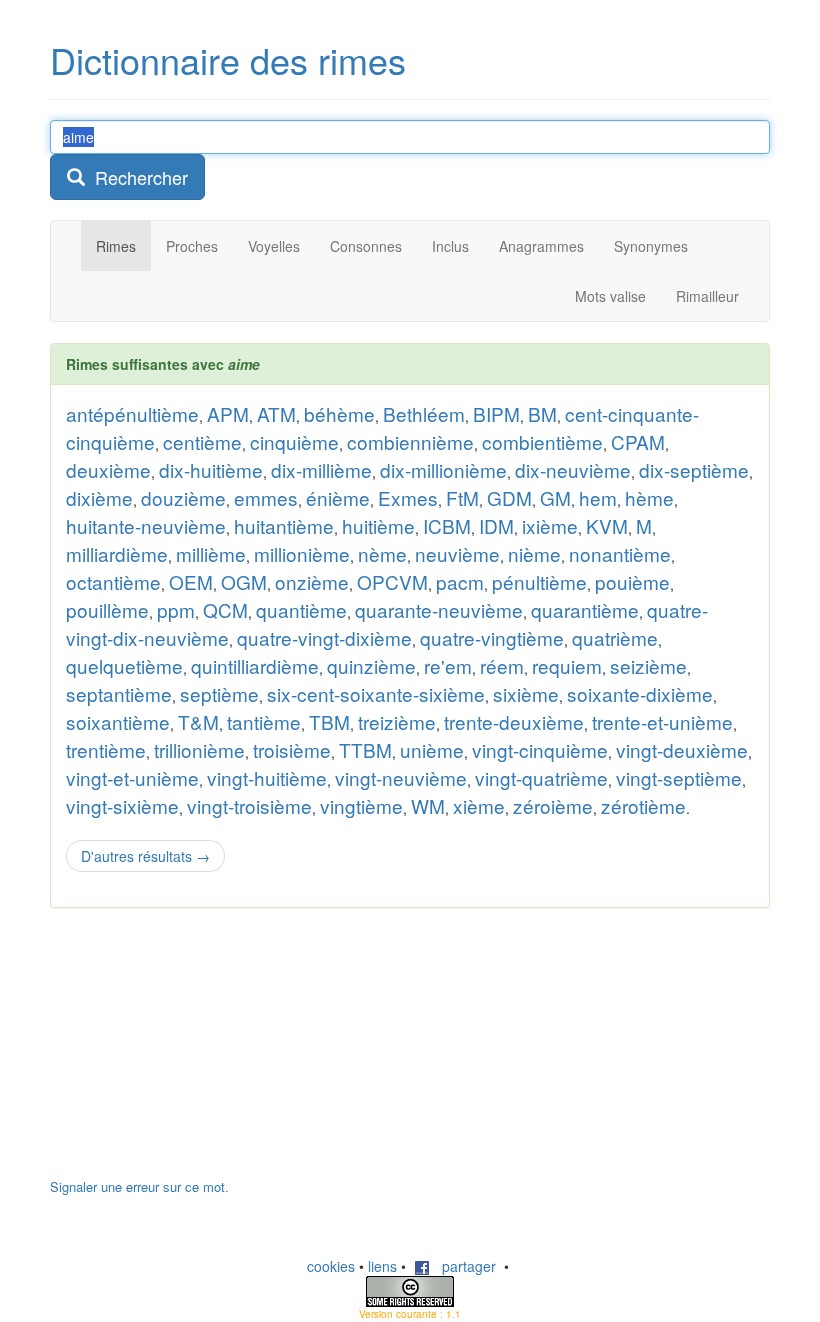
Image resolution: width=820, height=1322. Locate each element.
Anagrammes (541, 246)
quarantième (585, 609)
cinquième (294, 441)
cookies (331, 1266)
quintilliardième (255, 665)
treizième (397, 721)
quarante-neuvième (439, 609)
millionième (302, 553)
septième (219, 693)
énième (338, 497)
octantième (113, 581)
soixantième (118, 721)
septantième (119, 693)
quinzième (371, 665)
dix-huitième (211, 469)
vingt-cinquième (540, 749)
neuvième (457, 553)
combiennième (410, 441)
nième (534, 553)
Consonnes (366, 246)
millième (211, 553)
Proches (192, 246)
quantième (301, 609)
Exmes (408, 497)
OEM (191, 581)
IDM (496, 525)
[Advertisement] (200, 1053)
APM (228, 413)
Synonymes (651, 246)
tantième (264, 721)
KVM (607, 525)
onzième (312, 581)
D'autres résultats (145, 856)
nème (382, 553)
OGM (244, 581)
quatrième (615, 637)
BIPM (496, 413)
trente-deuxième (514, 721)
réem (502, 665)
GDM (509, 497)
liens (382, 1266)
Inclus (450, 246)
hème (649, 497)
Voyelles (274, 246)
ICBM (447, 525)
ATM (276, 413)
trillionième (199, 749)
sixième (526, 693)
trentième (106, 749)
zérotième (643, 805)
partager (463, 1266)
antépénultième (132, 413)
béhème (339, 413)
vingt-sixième (122, 805)
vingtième (361, 805)
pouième (632, 581)
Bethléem (424, 413)
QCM (225, 609)
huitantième (284, 525)
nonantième (620, 553)
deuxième (108, 469)
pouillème (107, 609)
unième (432, 749)
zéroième (553, 805)
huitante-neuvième (146, 525)
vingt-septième (679, 777)
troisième (292, 749)
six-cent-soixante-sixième (376, 693)
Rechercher (136, 177)
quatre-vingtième (492, 637)
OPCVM (392, 581)
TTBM (365, 749)
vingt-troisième (249, 805)
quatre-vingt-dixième (324, 637)
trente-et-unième (662, 721)
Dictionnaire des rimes (228, 59)
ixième (550, 525)
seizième (648, 665)
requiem (567, 665)
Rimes (116, 246)
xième (479, 805)
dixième (99, 497)
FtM (462, 497)
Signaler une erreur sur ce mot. (139, 1186)
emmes (266, 497)
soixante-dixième (640, 693)
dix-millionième (443, 469)
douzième (183, 497)
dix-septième (694, 469)
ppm (176, 609)
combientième (542, 441)
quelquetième (124, 665)
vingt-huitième (267, 777)
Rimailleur (707, 296)
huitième (378, 525)
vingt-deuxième (682, 749)
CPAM (638, 441)
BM (542, 413)
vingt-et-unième (132, 777)
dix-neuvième (573, 469)
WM (428, 805)
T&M (198, 721)
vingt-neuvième (401, 777)
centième (202, 441)
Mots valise (610, 296)
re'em (448, 665)
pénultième (539, 581)
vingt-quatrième (541, 777)
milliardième (117, 553)
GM (555, 497)
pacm (460, 581)
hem (598, 497)
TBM (329, 721)
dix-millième (321, 469)
